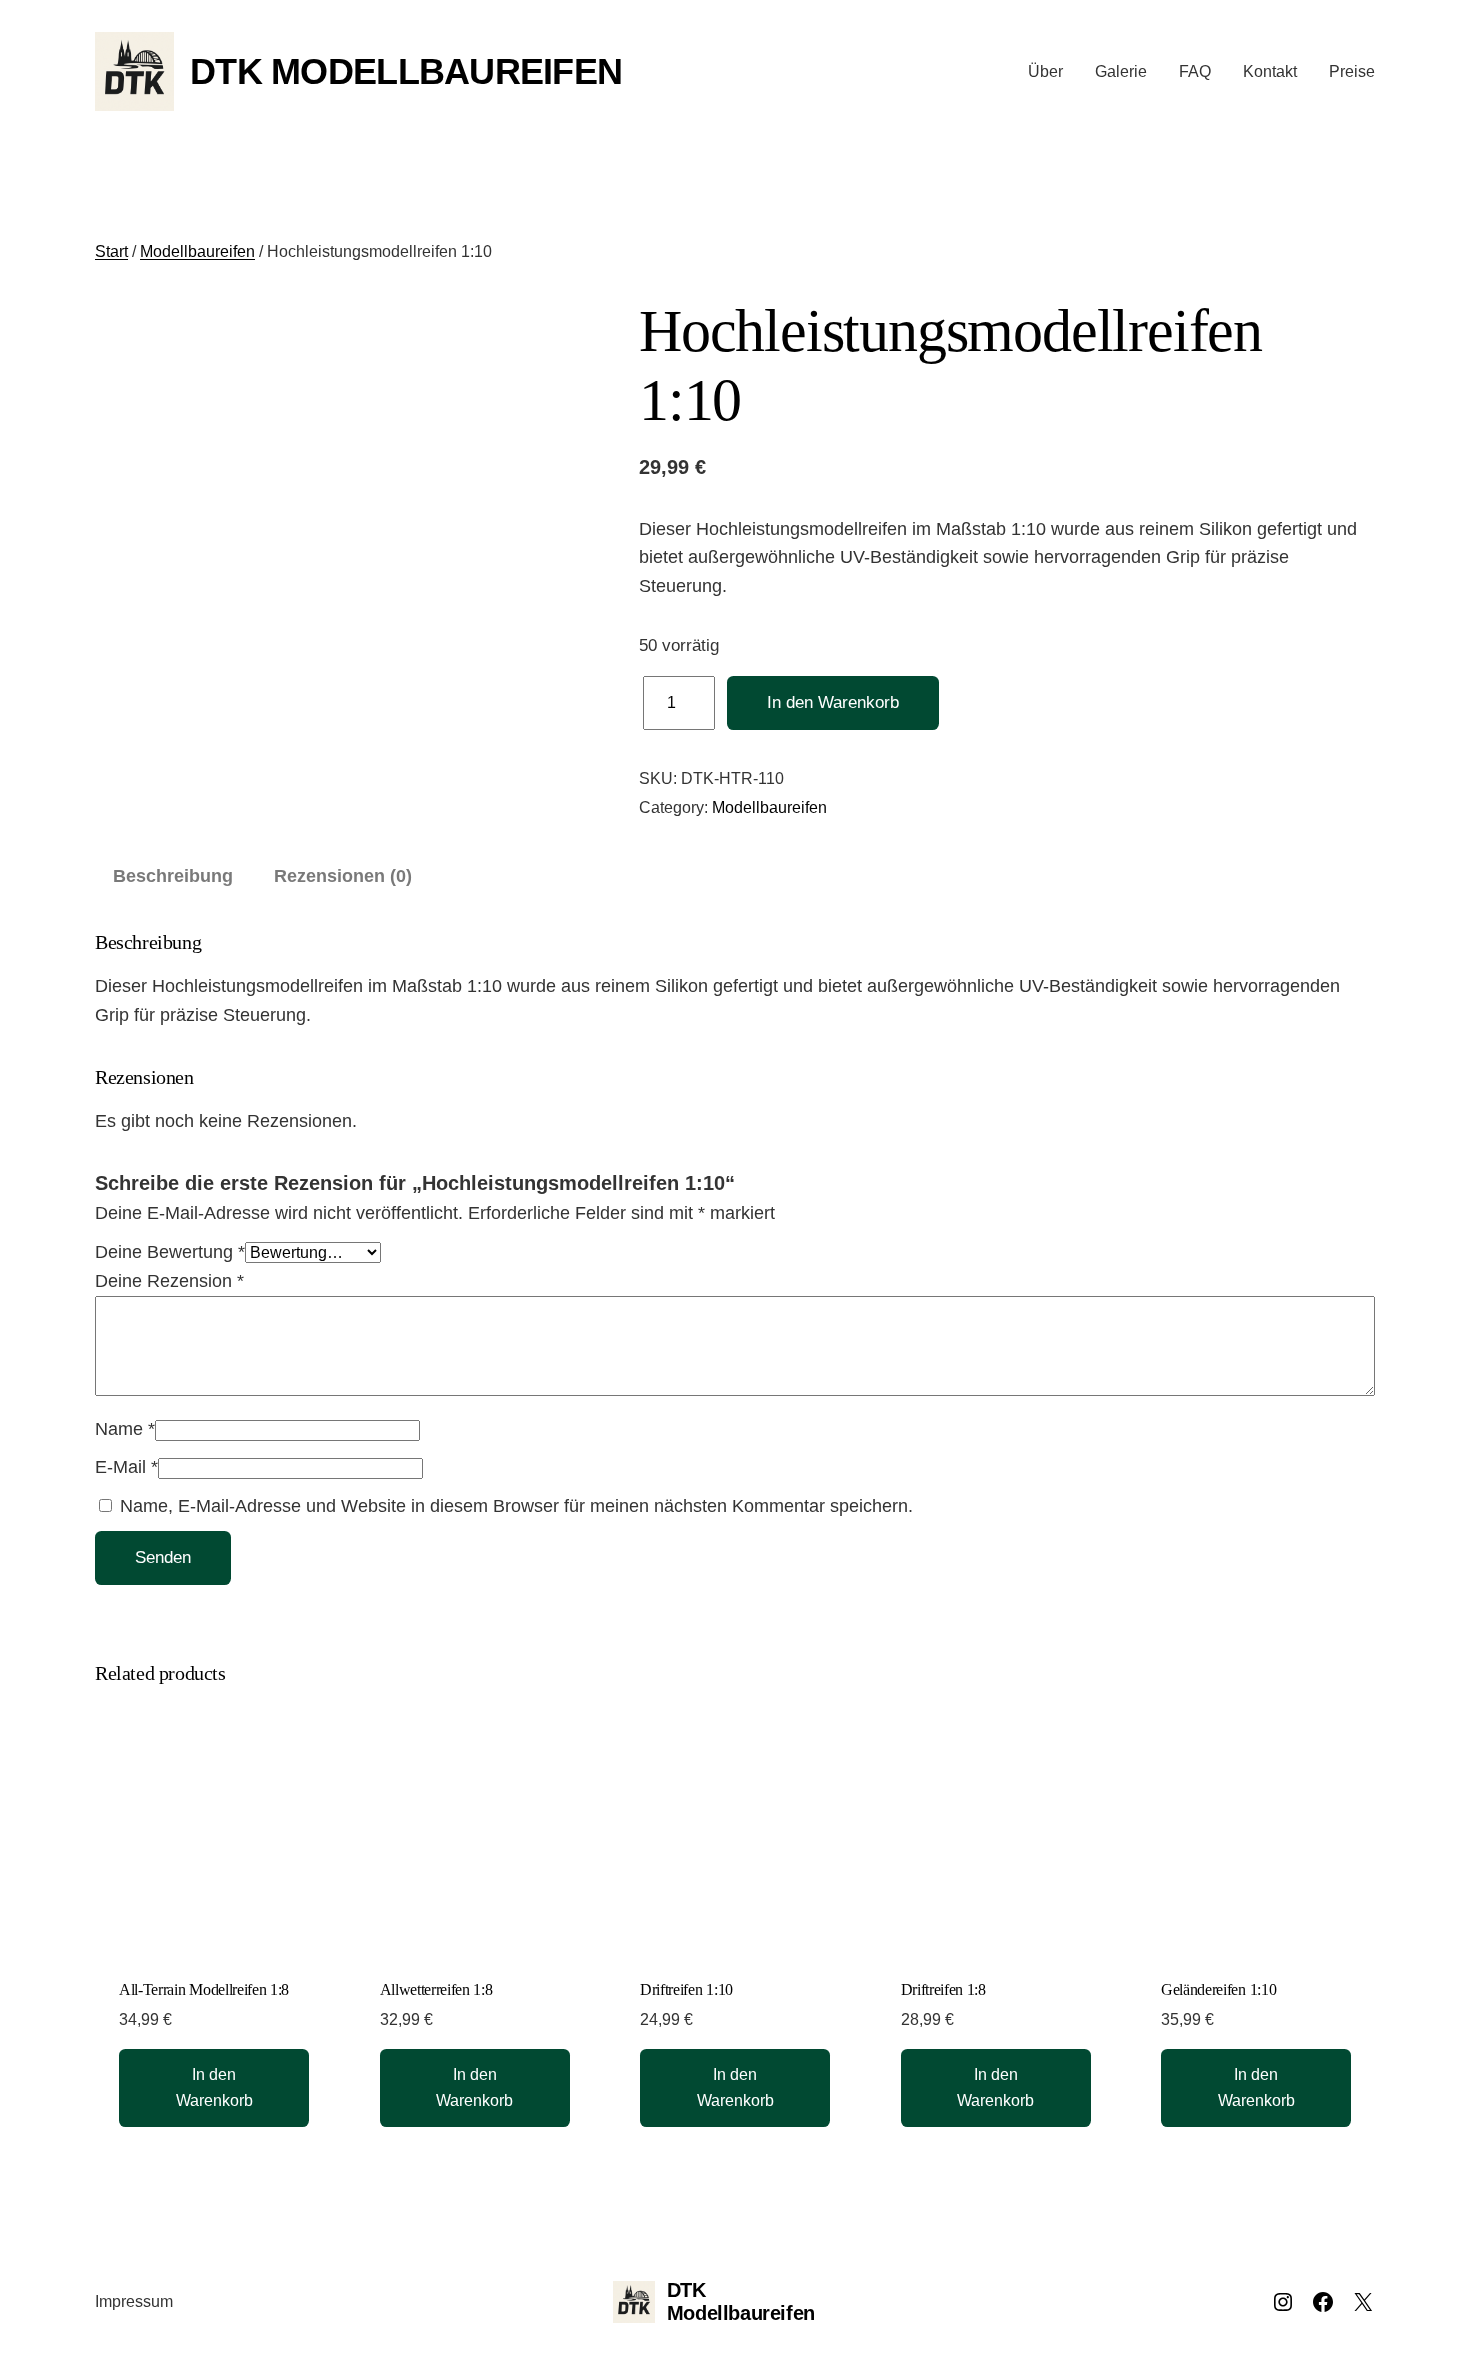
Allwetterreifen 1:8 (436, 1989)
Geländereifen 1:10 (1218, 1989)
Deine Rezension (169, 1281)
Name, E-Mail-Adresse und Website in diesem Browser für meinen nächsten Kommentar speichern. (516, 1506)
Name (125, 1429)
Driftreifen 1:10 (686, 1989)
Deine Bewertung (170, 1252)
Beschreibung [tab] (173, 876)
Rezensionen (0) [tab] (343, 876)
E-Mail (126, 1467)
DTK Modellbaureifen (406, 71)
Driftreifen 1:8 (943, 1989)
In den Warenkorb (833, 702)
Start (111, 251)
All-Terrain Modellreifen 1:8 (204, 1989)
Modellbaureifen (197, 251)
